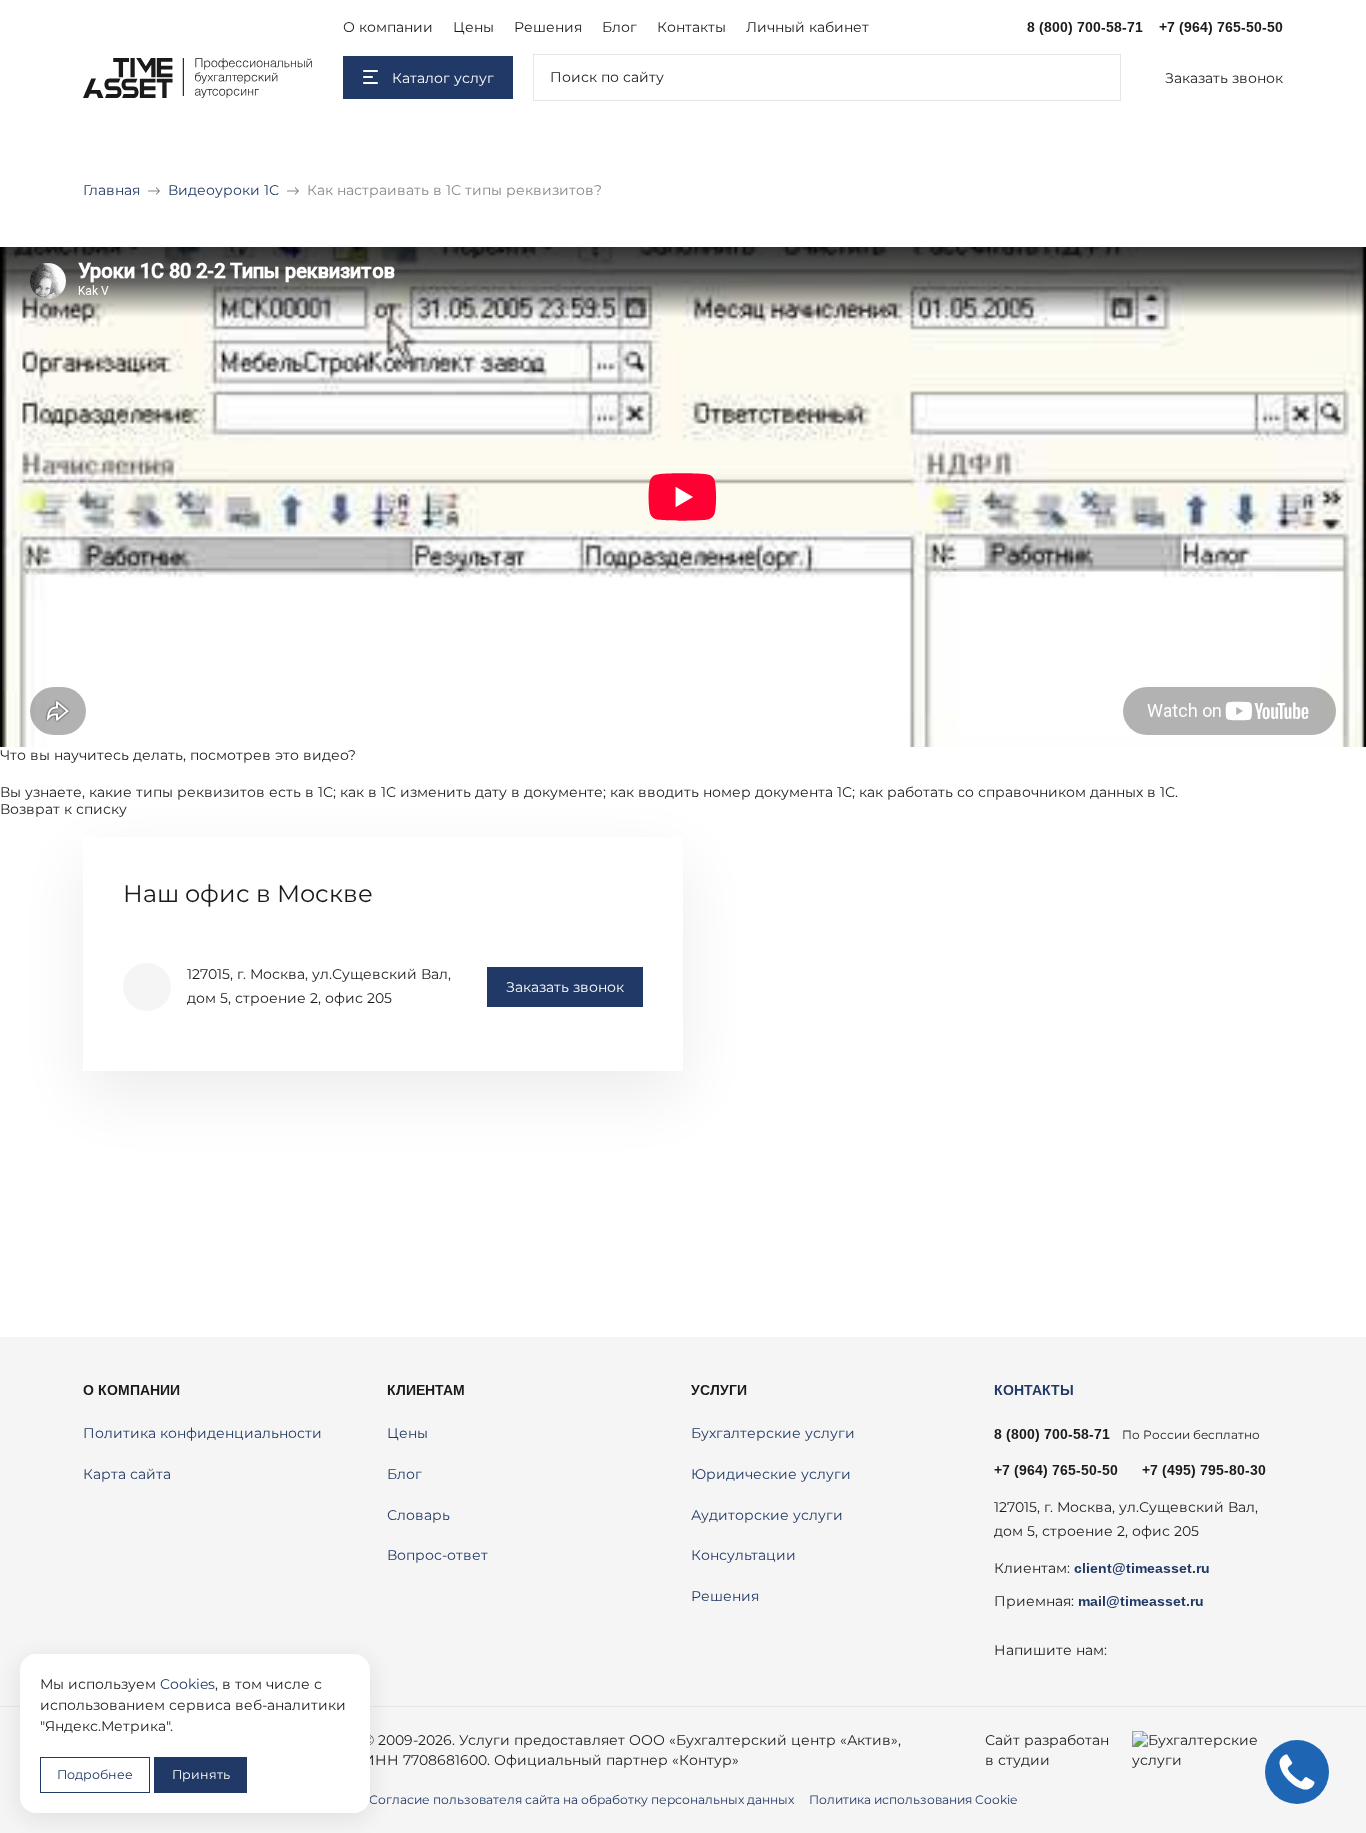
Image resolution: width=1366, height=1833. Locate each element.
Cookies (187, 1684)
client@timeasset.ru (1142, 1568)
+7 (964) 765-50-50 (1221, 27)
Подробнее (95, 1774)
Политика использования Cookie (913, 1799)
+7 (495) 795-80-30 (1204, 1470)
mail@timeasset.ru (1141, 1601)
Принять (201, 1774)
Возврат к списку (63, 809)
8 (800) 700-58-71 (1085, 27)
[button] (1212, 78)
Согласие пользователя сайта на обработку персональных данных (581, 1799)
